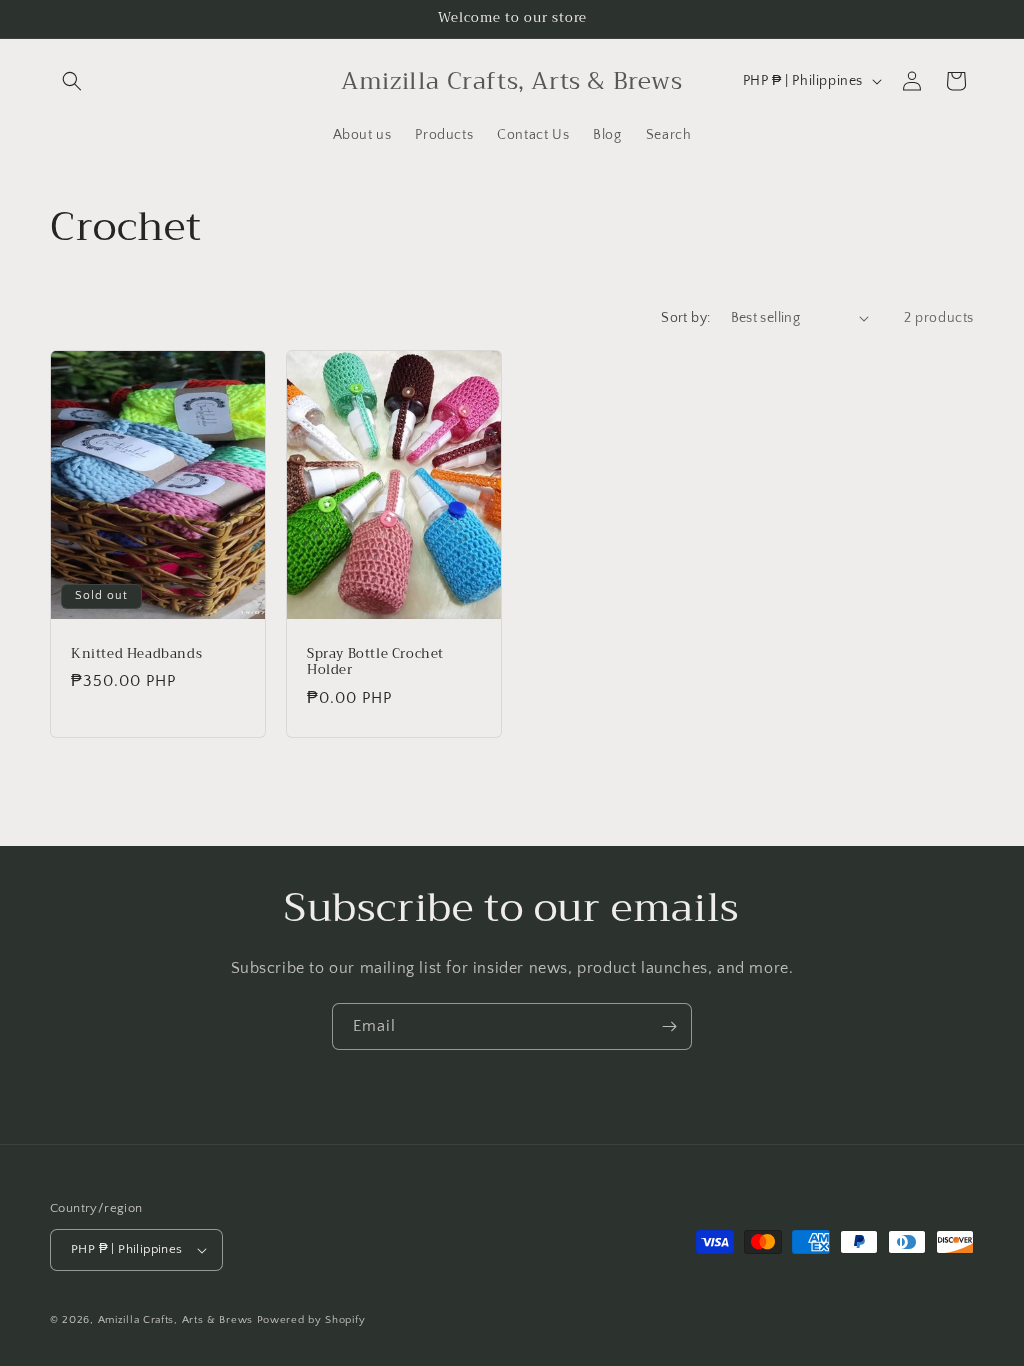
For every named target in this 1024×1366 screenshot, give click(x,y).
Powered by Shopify (311, 1320)
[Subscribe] (669, 1026)
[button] (72, 81)
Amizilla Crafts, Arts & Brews (175, 1320)
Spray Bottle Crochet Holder (375, 662)
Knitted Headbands (136, 653)
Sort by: (685, 318)
